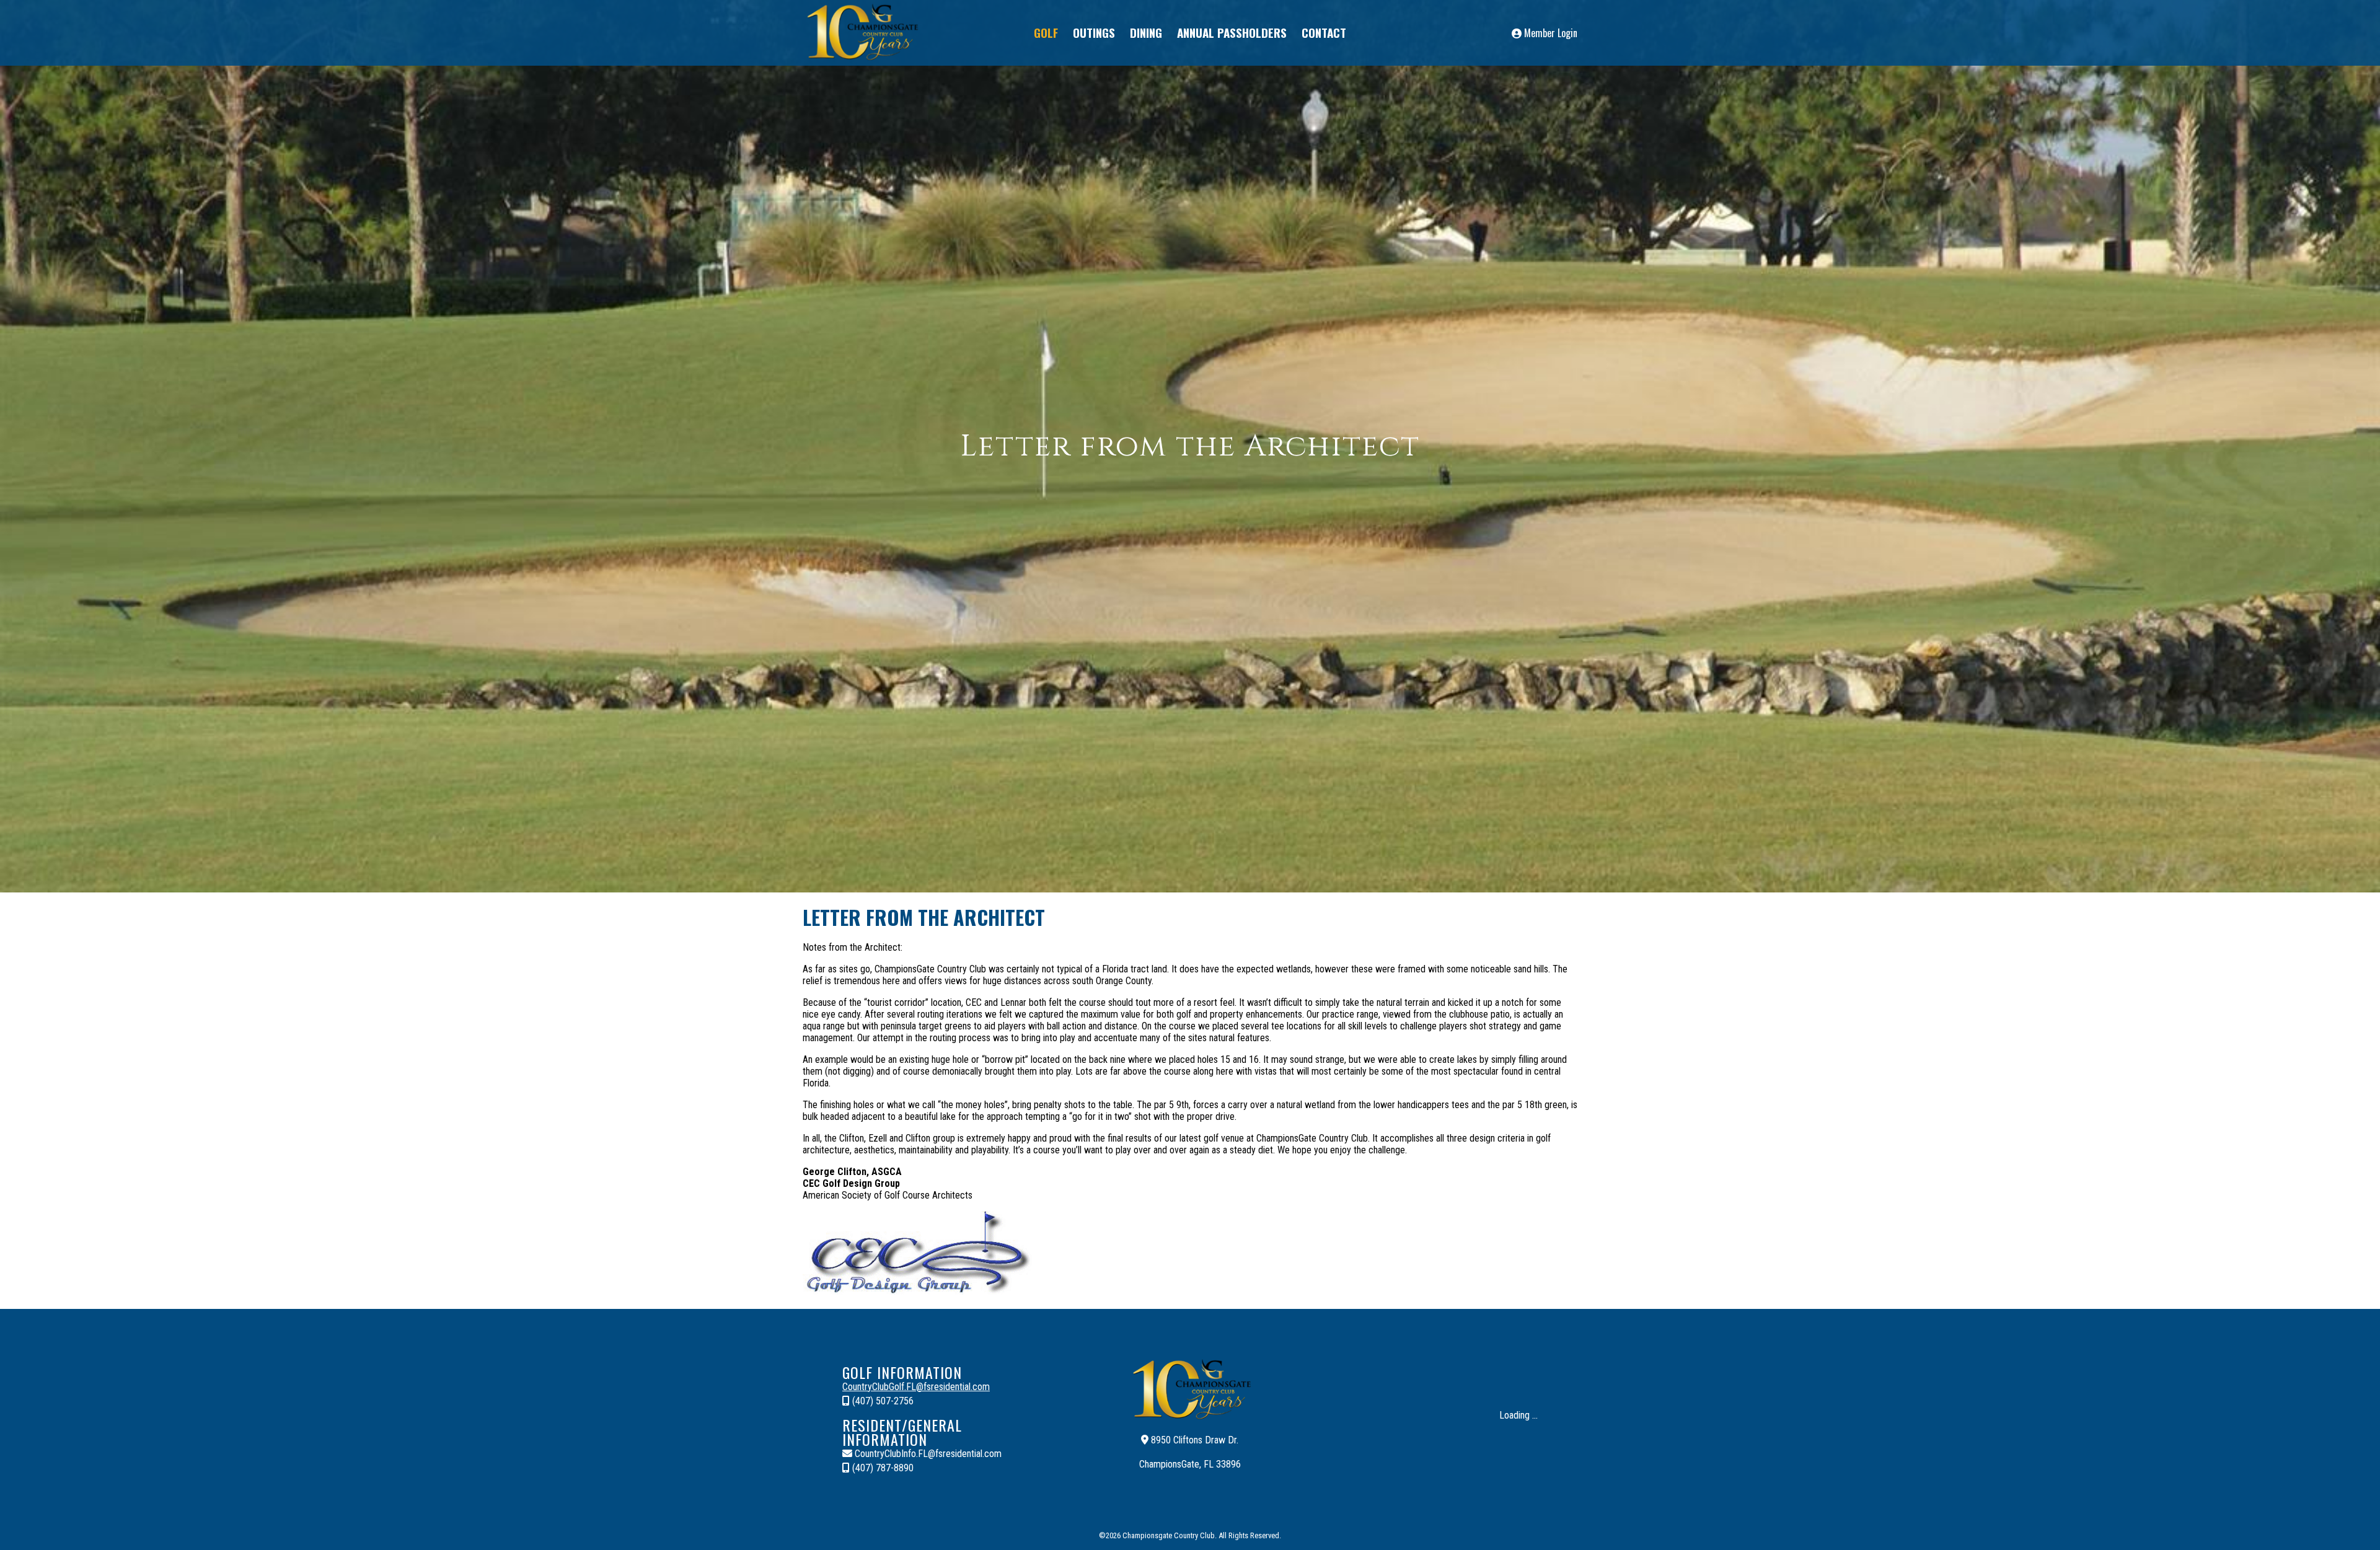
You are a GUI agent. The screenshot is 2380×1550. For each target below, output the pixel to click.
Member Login (1549, 33)
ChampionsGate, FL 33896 (1190, 1464)
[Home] (861, 60)
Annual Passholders (1232, 32)
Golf (1046, 32)
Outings (1094, 32)
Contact (1324, 32)
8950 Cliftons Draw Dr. (1193, 1440)
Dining (1146, 32)
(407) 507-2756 (882, 1401)
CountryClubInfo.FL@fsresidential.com (927, 1454)
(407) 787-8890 (882, 1468)
